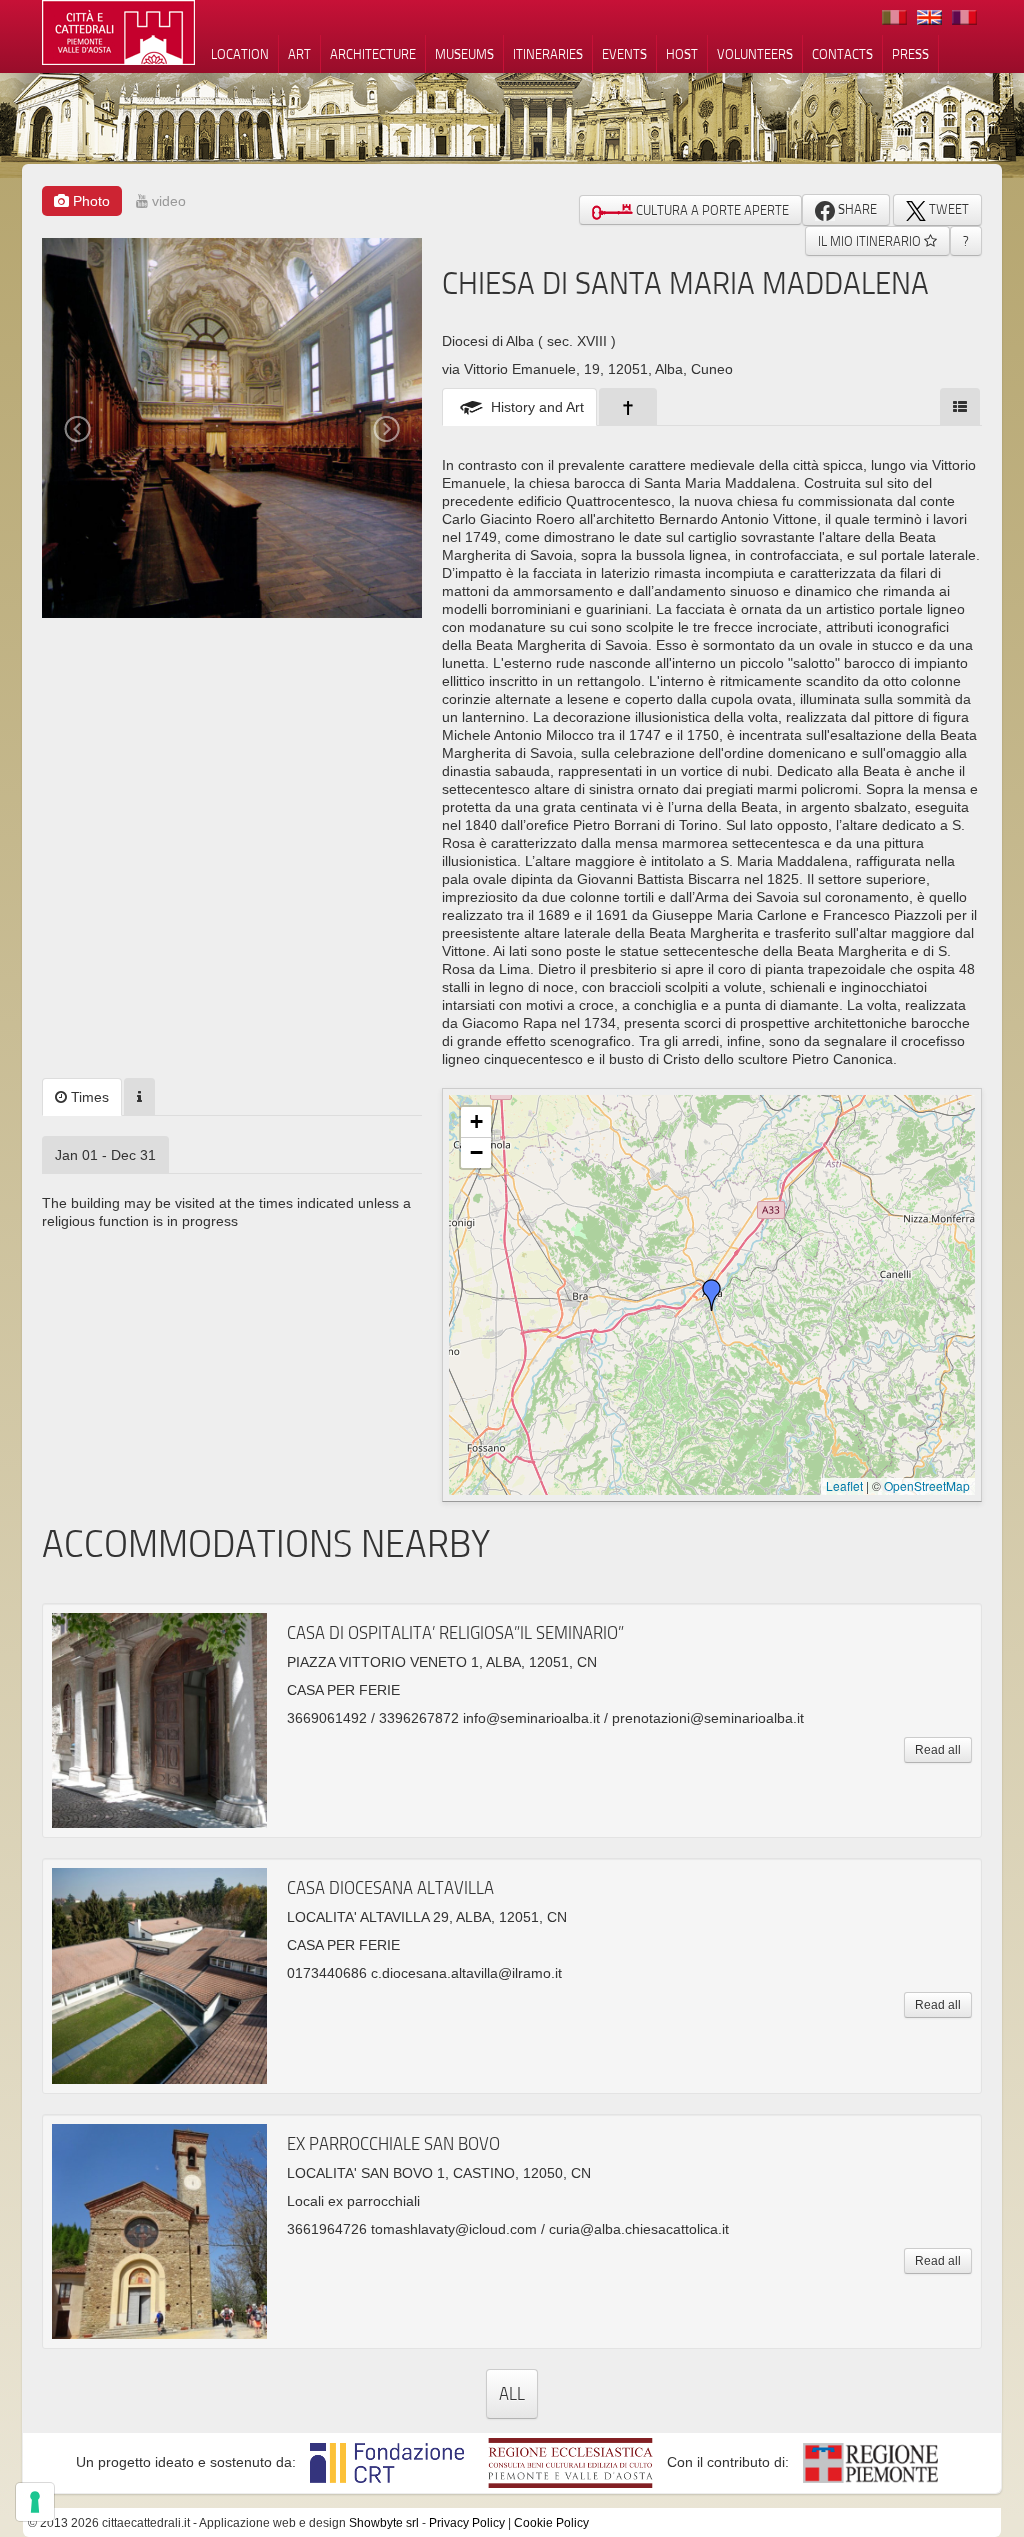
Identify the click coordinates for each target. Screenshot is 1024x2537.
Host (682, 54)
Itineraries (548, 54)
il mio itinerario (871, 241)
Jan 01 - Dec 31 (105, 1155)
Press (910, 54)
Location (240, 54)
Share (856, 209)
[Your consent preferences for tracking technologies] (35, 2502)
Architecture (373, 54)
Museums (464, 54)
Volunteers (755, 54)
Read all (938, 1750)
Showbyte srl (384, 2523)
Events (624, 54)
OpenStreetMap (927, 1485)
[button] (712, 1295)
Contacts (842, 54)
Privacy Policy (467, 2523)
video (167, 201)
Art (299, 54)
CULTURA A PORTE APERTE (711, 210)
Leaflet (844, 1485)
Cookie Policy (551, 2523)
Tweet (947, 209)
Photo (89, 201)
